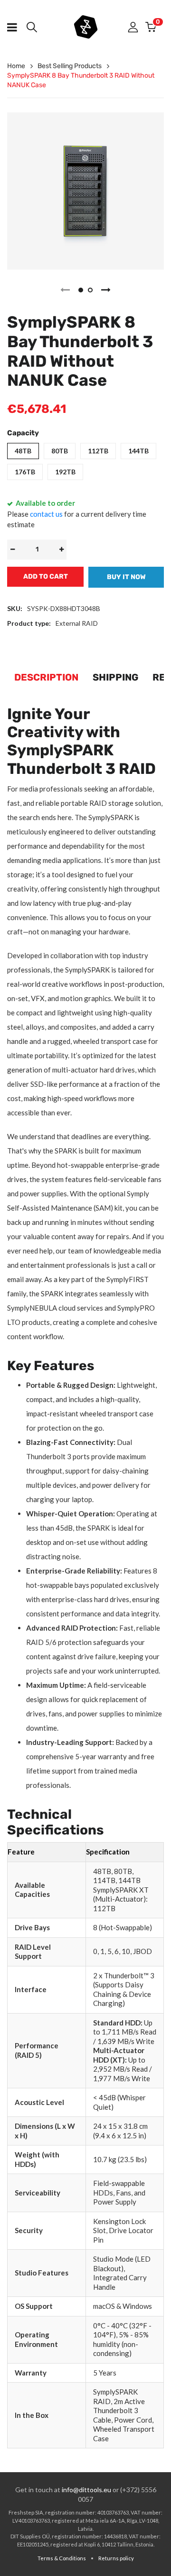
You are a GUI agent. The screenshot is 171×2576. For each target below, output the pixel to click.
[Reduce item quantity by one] (12, 550)
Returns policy (116, 2558)
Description (46, 677)
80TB (60, 451)
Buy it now (126, 577)
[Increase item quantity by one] (61, 550)
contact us (46, 514)
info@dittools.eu (86, 2490)
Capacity (23, 433)
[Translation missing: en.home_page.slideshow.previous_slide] (65, 290)
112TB (98, 451)
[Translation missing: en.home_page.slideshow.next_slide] (106, 290)
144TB (138, 451)
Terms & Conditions (62, 2558)
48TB (23, 451)
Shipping (115, 677)
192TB (65, 472)
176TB (25, 472)
